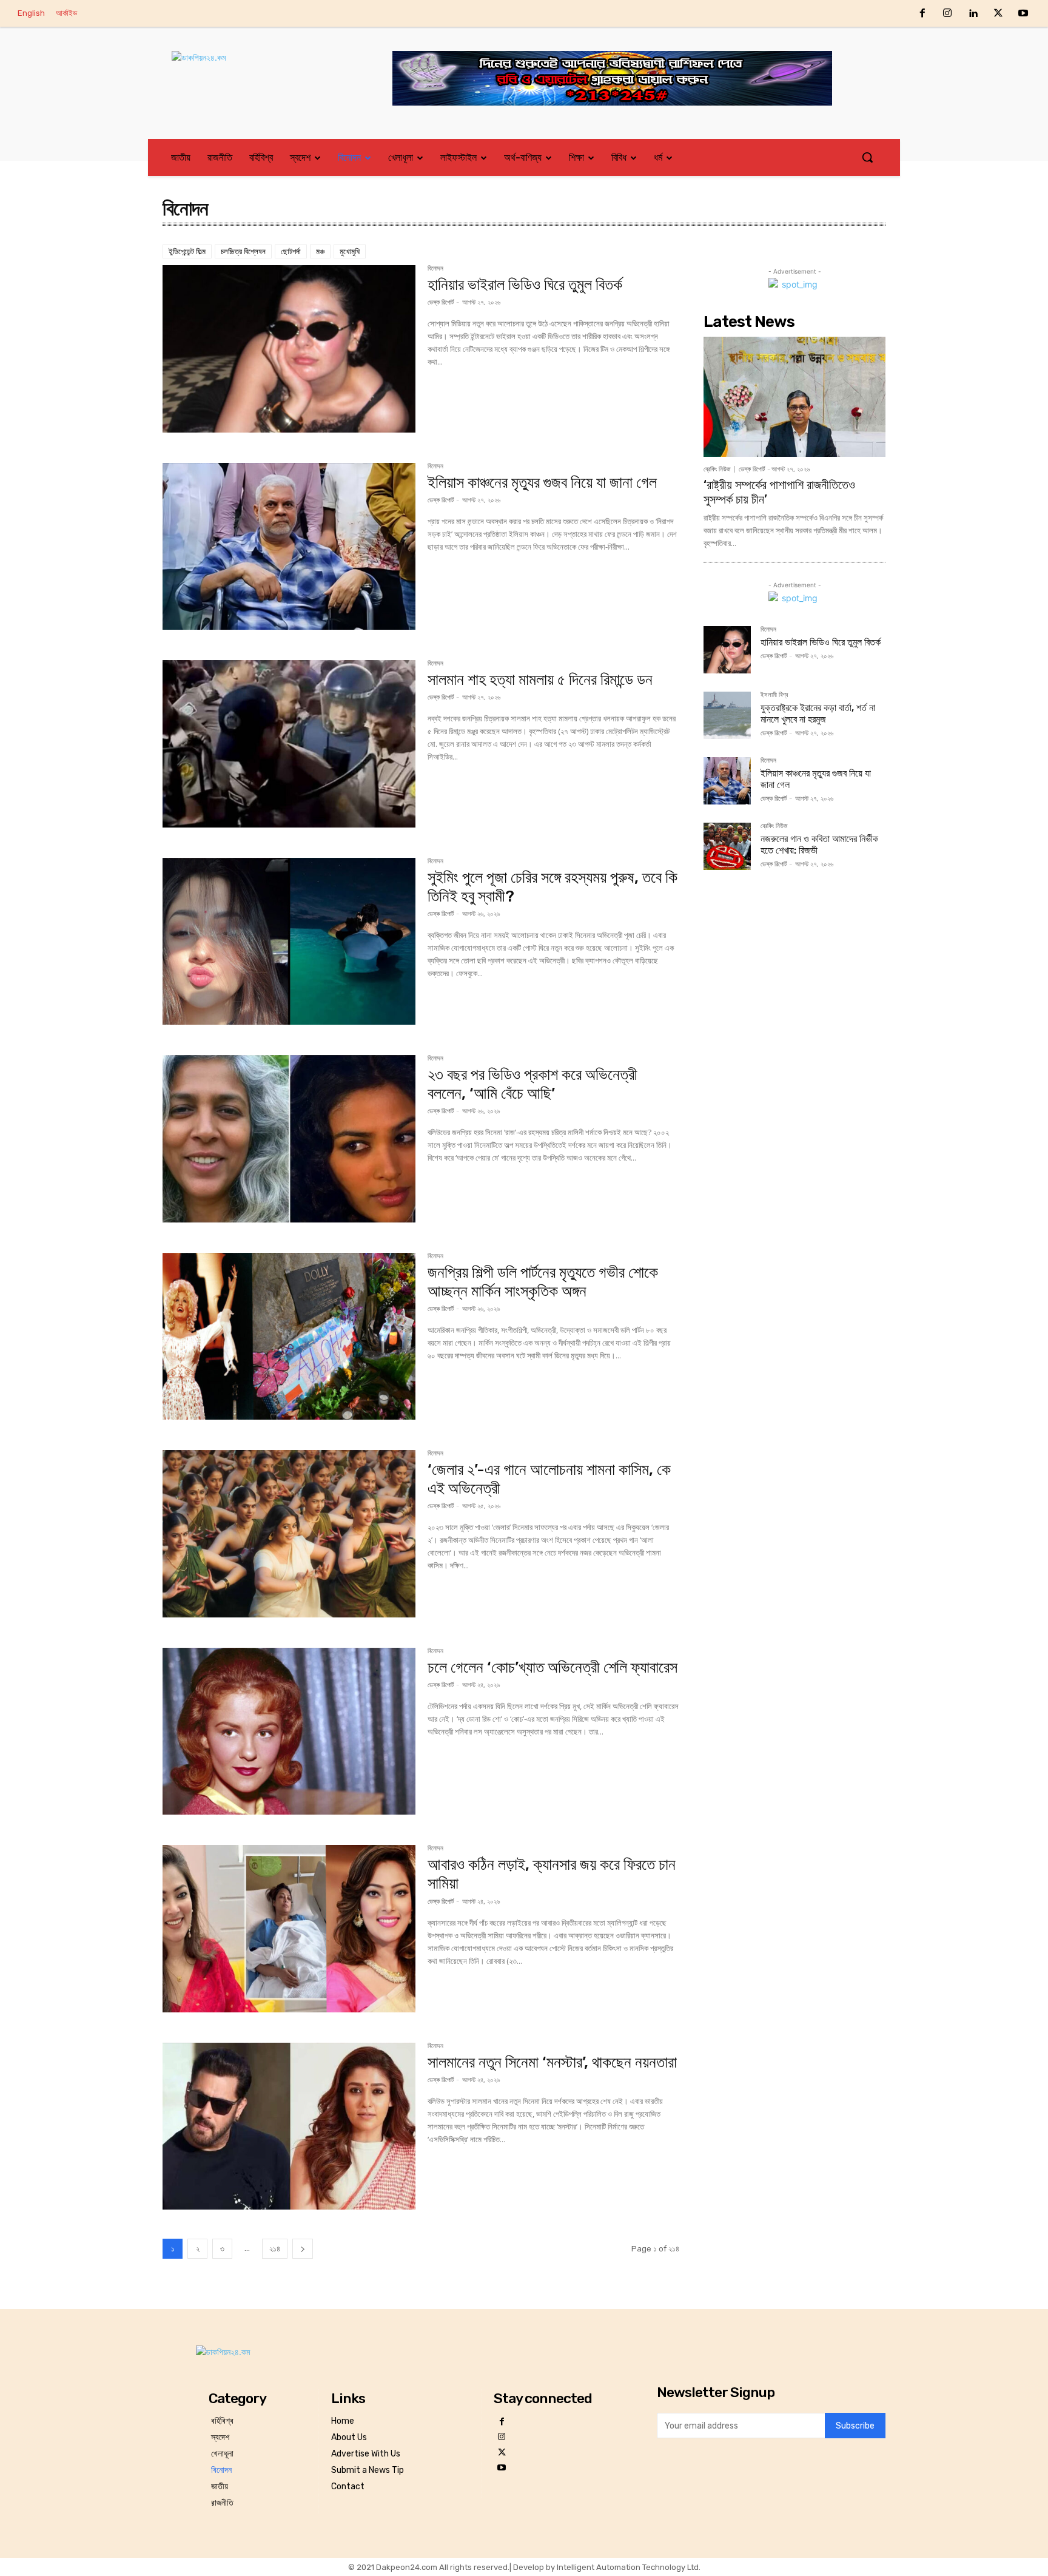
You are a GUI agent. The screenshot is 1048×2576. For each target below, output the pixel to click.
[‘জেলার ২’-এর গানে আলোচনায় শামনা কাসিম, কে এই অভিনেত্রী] (289, 1534)
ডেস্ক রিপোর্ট (441, 302)
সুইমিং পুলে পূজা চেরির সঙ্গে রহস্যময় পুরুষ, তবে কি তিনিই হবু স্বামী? (553, 887)
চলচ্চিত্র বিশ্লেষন (243, 251)
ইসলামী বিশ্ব (774, 695)
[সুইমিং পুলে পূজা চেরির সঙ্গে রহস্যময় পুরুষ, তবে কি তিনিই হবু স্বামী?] (289, 942)
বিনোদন (435, 269)
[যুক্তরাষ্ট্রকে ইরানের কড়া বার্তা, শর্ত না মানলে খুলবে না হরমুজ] (727, 715)
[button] (867, 157)
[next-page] (303, 2249)
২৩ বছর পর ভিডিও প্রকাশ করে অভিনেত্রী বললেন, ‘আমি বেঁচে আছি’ (532, 1084)
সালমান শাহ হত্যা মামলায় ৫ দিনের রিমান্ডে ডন (540, 680)
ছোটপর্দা (291, 251)
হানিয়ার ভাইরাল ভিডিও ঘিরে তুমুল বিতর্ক (525, 285)
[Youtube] (1023, 14)
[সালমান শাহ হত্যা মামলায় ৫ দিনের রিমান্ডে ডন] (289, 744)
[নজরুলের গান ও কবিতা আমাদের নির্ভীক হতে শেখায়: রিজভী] (727, 846)
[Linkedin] (973, 14)
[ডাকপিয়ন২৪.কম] (260, 70)
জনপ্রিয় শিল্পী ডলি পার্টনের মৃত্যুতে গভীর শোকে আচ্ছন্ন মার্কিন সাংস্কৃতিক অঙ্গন (543, 1282)
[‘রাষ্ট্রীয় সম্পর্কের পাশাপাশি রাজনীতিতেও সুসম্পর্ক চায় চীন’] (794, 397)
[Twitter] (998, 14)
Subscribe (855, 2426)
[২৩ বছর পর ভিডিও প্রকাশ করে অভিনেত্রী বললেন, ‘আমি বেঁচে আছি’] (289, 1139)
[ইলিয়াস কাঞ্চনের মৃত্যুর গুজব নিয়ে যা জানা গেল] (289, 547)
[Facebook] (922, 14)
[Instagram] (948, 14)
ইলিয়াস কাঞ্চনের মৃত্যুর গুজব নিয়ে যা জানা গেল (542, 483)
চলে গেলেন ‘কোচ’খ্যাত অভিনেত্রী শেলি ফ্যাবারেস (553, 1667)
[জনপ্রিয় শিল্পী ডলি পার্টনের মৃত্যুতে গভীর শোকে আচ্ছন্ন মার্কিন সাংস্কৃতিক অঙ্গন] (289, 1337)
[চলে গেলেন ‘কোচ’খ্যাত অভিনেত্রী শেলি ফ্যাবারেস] (289, 1731)
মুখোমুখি (350, 251)
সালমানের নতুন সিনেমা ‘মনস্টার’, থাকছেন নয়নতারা (552, 2062)
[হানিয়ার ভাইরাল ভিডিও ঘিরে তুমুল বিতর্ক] (289, 349)
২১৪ (275, 2249)
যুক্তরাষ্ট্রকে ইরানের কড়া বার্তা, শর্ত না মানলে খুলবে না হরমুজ (818, 713)
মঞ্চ (320, 251)
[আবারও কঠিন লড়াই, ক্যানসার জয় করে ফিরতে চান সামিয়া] (289, 1929)
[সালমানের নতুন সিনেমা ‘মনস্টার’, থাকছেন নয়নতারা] (289, 2126)
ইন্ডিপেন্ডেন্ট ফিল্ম (187, 251)
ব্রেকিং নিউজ (717, 469)
